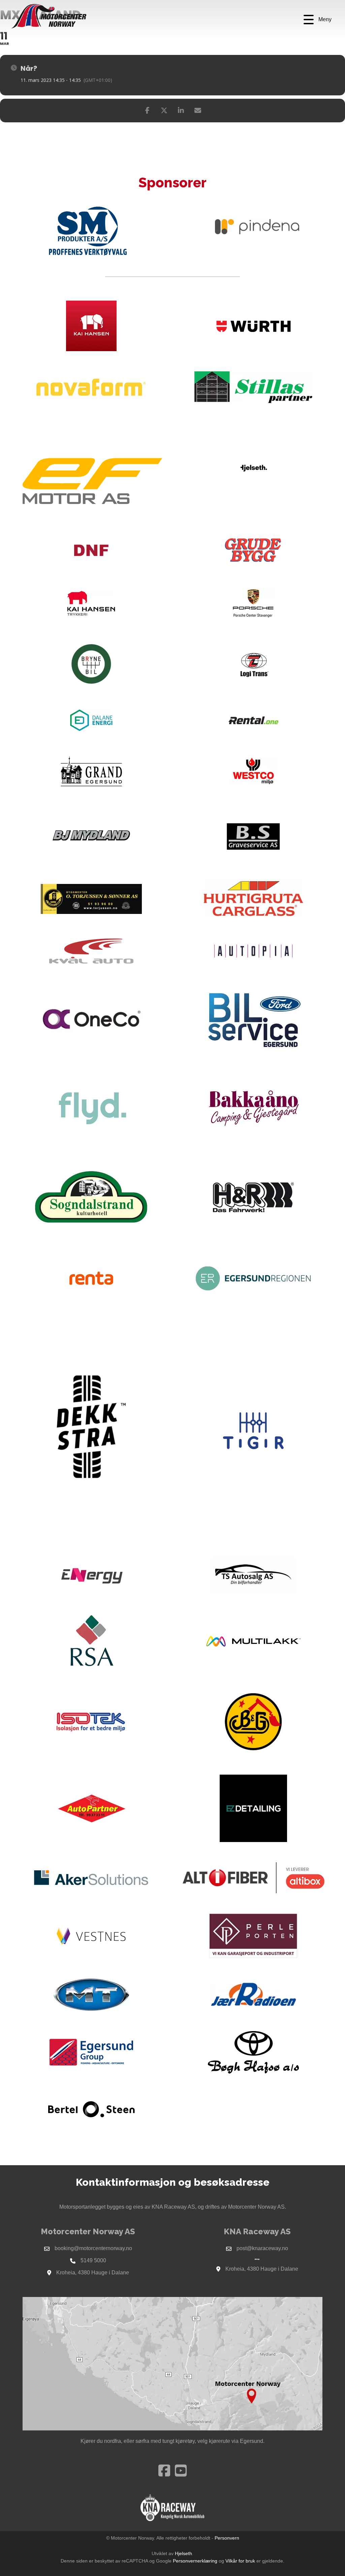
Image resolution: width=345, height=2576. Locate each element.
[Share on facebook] (147, 111)
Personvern (227, 2538)
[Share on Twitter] (164, 111)
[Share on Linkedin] (181, 111)
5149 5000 (93, 2260)
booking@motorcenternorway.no (93, 2248)
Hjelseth (183, 2553)
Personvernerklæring (195, 2561)
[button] (318, 20)
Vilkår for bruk (240, 2561)
